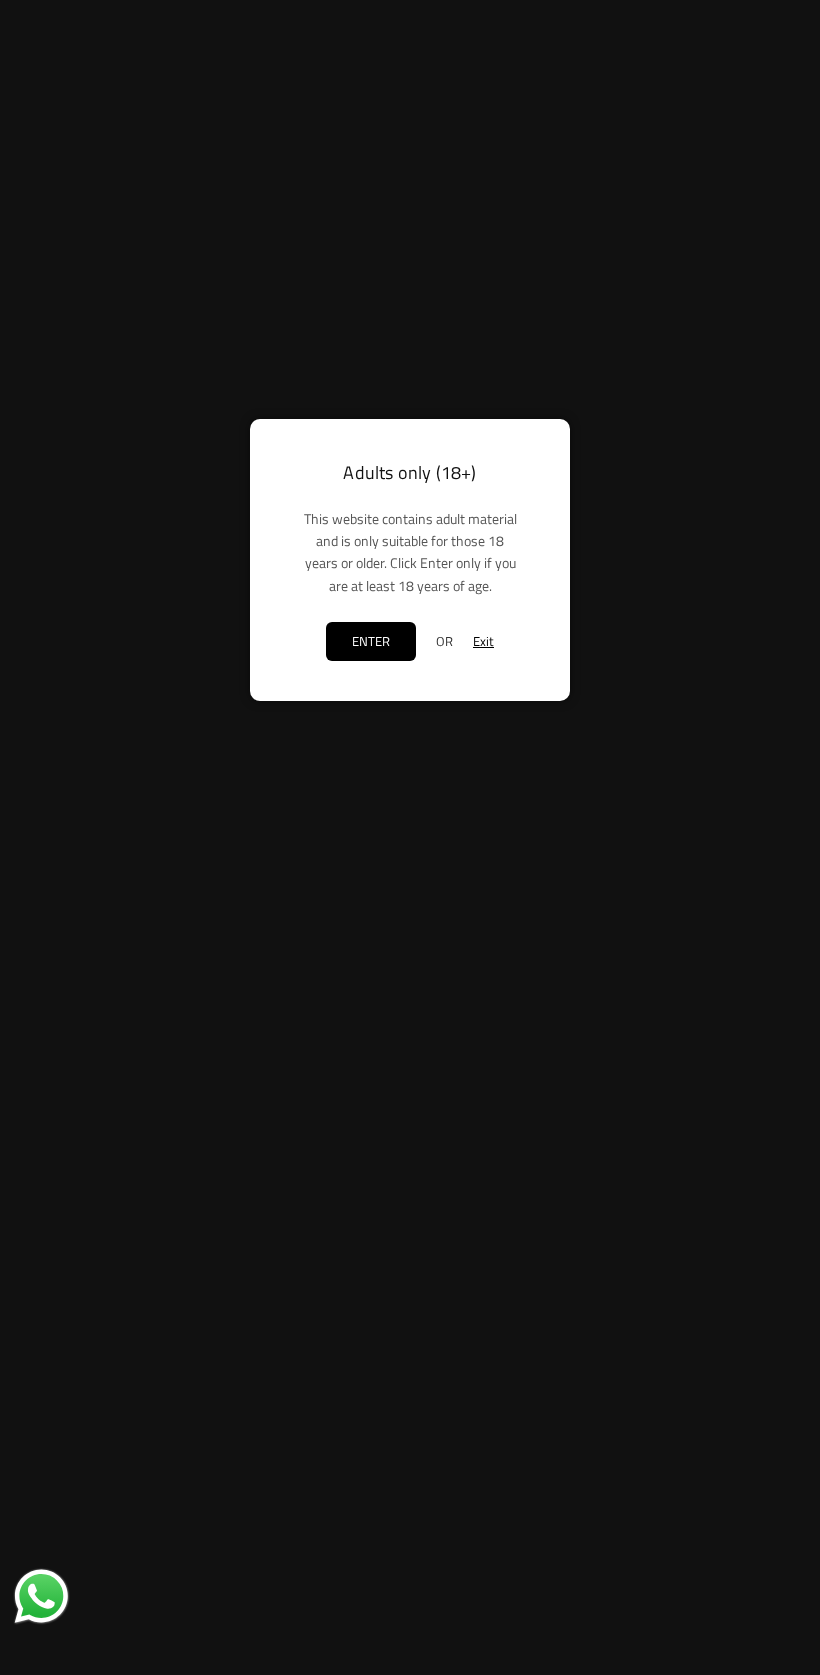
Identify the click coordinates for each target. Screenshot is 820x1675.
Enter (371, 641)
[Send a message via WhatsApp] (41, 1596)
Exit (483, 641)
